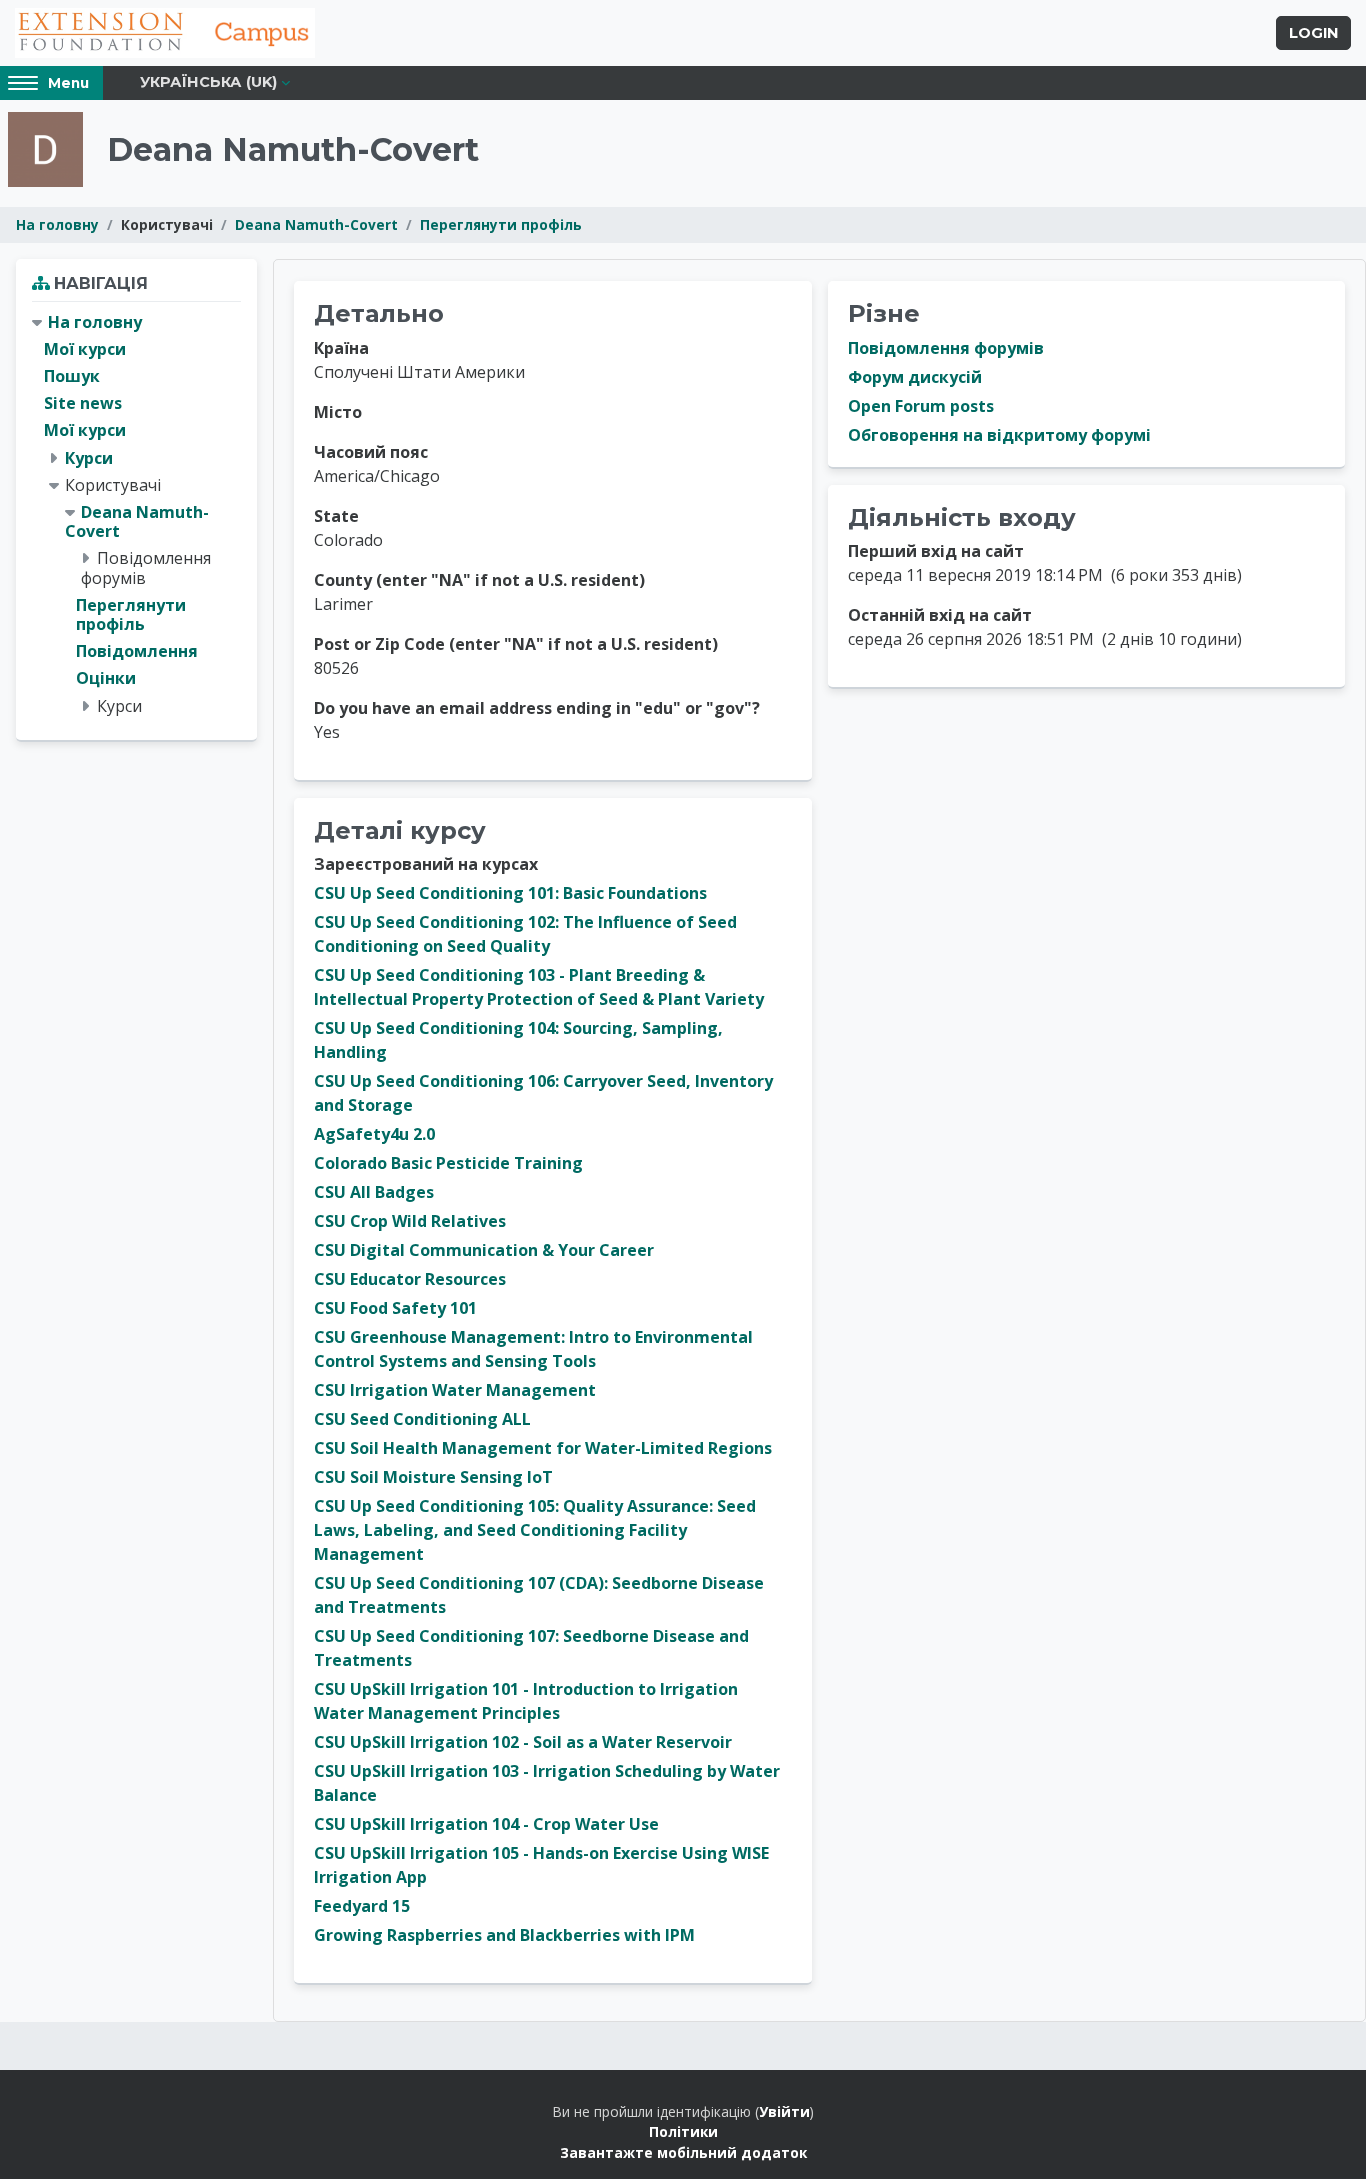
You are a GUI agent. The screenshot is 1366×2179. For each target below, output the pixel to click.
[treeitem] (136, 514)
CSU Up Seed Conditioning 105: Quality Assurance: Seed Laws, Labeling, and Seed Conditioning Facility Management (535, 1530)
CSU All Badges (374, 1192)
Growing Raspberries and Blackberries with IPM (504, 1935)
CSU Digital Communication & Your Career (484, 1250)
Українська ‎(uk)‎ (208, 82)
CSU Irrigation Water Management (455, 1390)
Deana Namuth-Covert (316, 224)
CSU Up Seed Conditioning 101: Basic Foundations (510, 893)
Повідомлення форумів (946, 348)
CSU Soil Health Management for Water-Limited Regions (543, 1448)
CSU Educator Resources (410, 1279)
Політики (683, 2131)
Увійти (784, 2111)
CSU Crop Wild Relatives (410, 1221)
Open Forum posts (921, 406)
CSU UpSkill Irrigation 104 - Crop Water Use (486, 1824)
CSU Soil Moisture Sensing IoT (433, 1477)
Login (1313, 33)
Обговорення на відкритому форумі (999, 435)
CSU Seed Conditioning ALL (422, 1419)
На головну (57, 224)
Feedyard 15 (362, 1906)
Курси (89, 458)
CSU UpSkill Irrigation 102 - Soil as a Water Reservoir (523, 1742)
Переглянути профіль (501, 224)
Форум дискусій (915, 377)
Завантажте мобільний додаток (683, 2152)
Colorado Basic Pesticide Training (448, 1163)
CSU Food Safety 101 (395, 1308)
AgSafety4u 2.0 (374, 1134)
